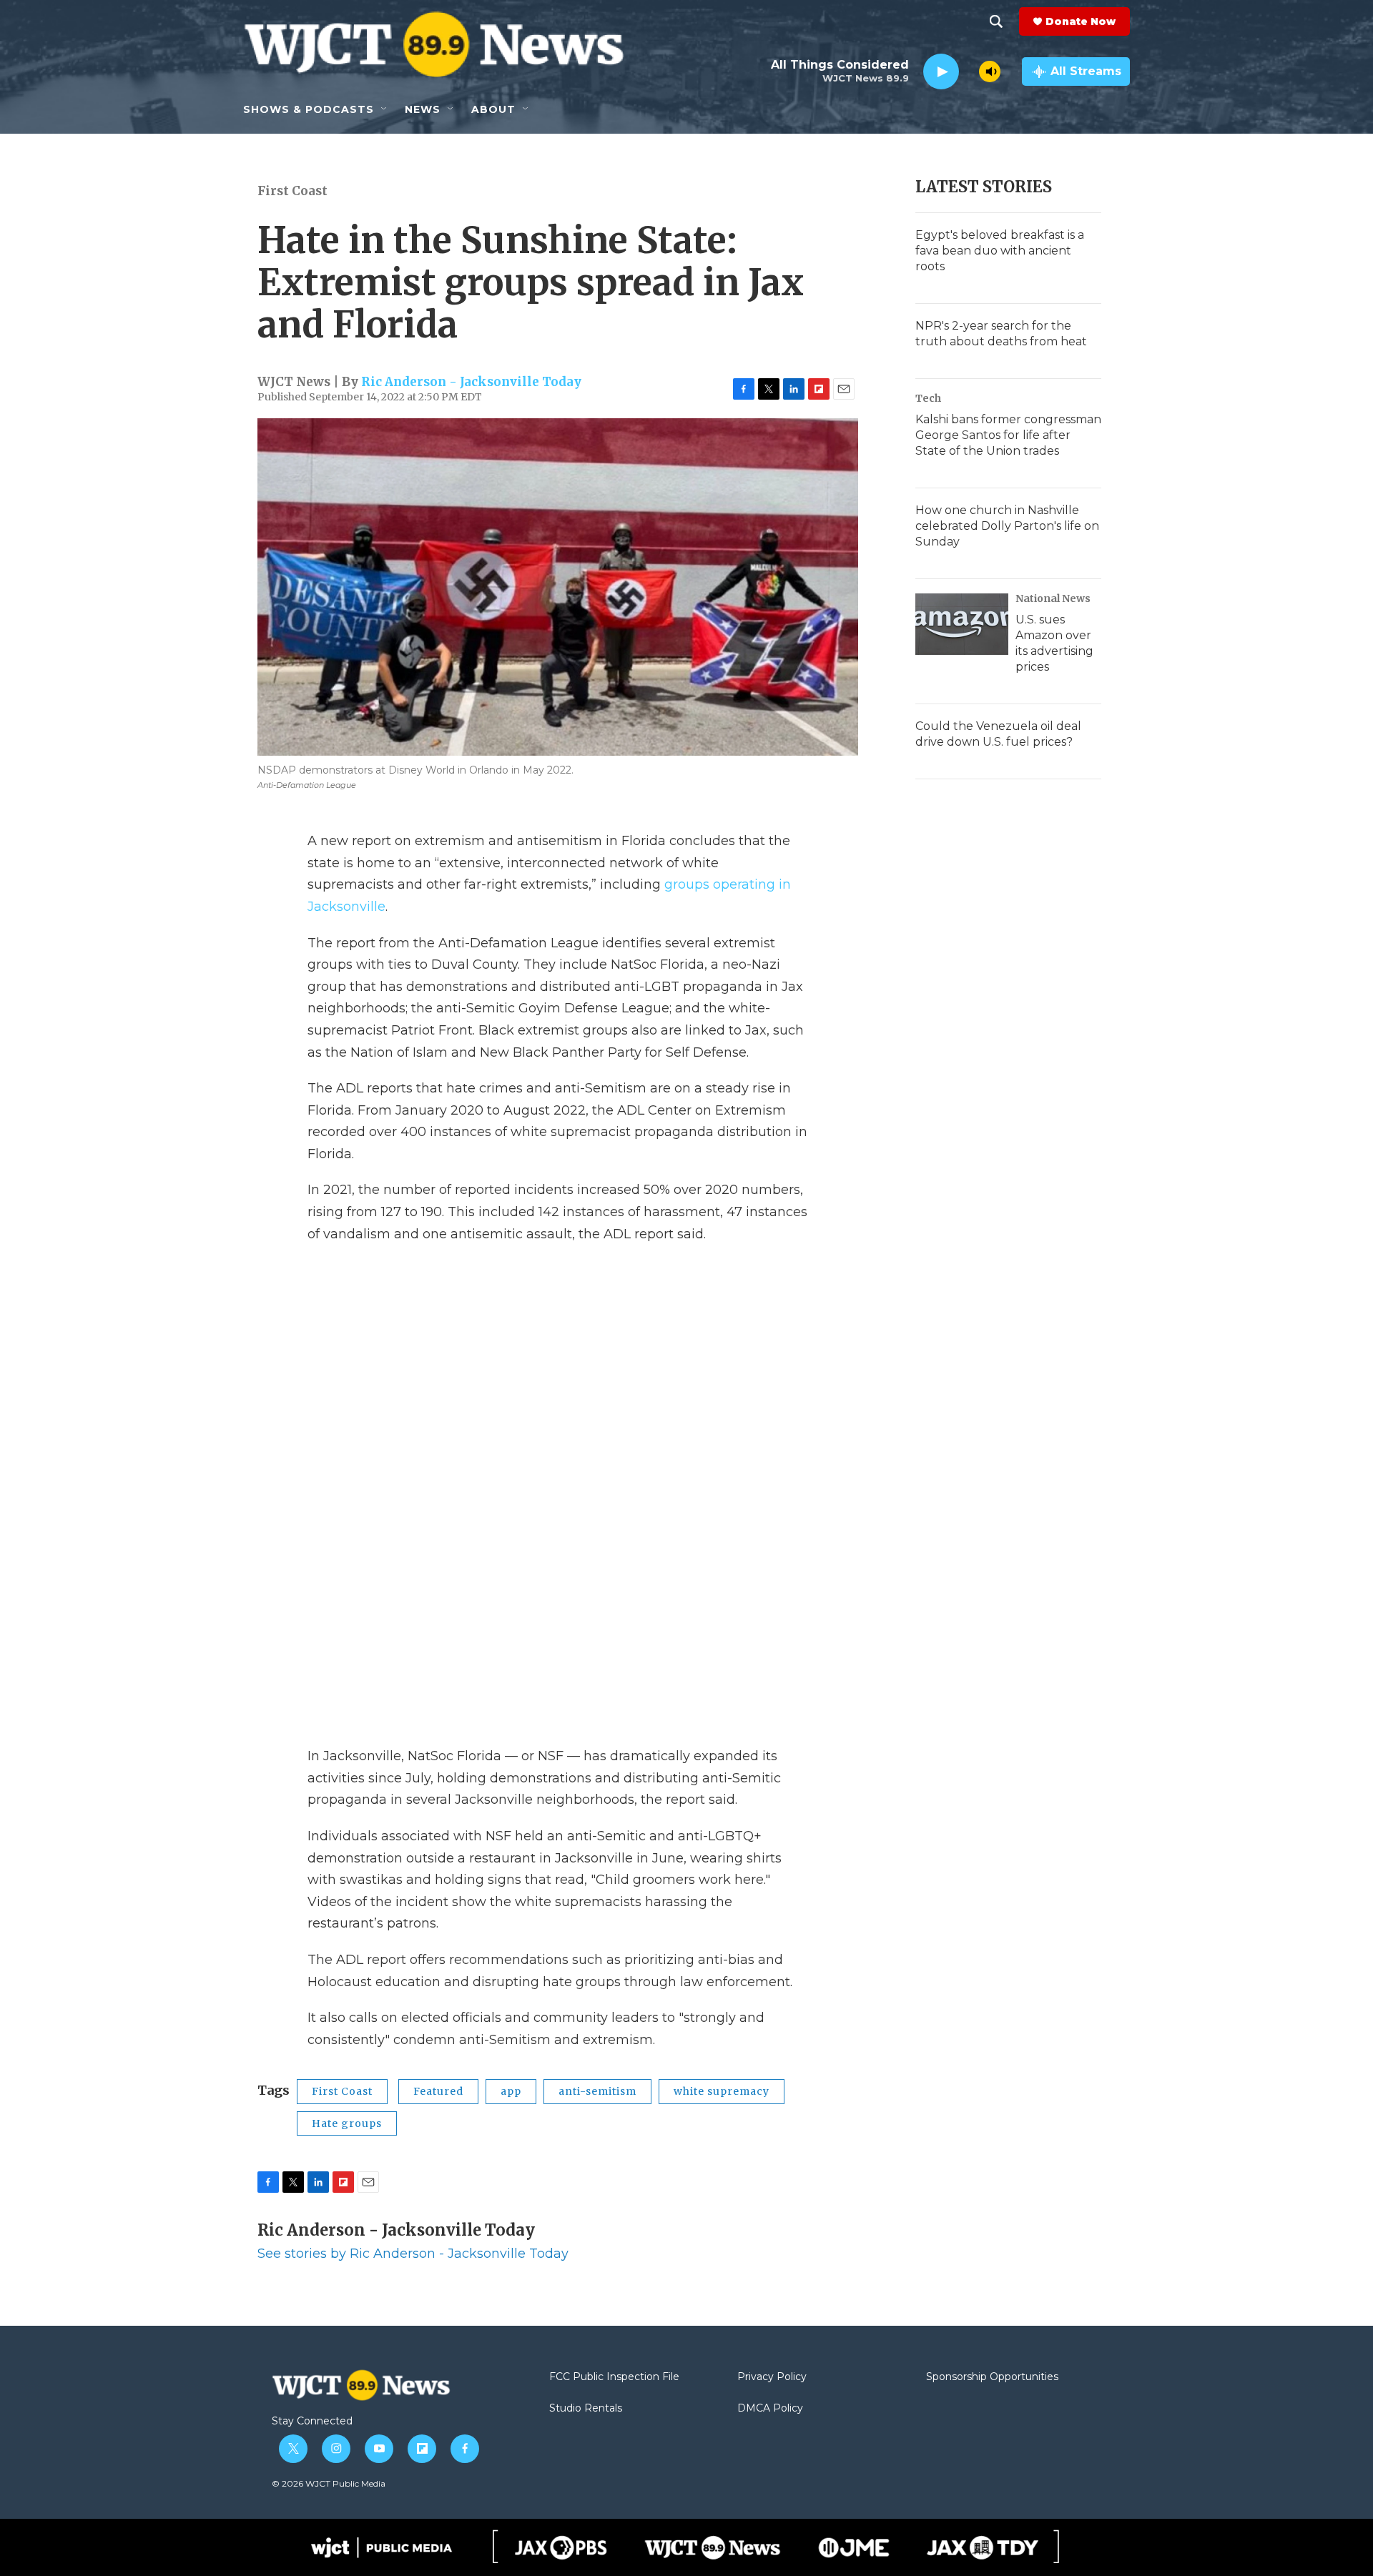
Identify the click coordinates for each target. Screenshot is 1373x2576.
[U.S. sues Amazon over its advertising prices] (962, 624)
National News (1053, 598)
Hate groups (347, 2123)
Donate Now (1081, 21)
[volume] (990, 71)
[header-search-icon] (996, 21)
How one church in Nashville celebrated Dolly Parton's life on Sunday (1007, 526)
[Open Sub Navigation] (385, 109)
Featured (438, 2091)
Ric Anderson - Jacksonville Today (471, 382)
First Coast (292, 191)
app (511, 2091)
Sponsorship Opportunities (992, 2377)
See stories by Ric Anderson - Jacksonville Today (413, 2254)
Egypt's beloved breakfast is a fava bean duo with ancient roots (1000, 251)
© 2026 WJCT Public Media (329, 2483)
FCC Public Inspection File (614, 2377)
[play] (941, 72)
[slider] (969, 71)
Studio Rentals (586, 2409)
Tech (928, 398)
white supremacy (722, 2091)
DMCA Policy (770, 2409)
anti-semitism (597, 2091)
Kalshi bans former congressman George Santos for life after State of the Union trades (1008, 435)
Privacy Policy (772, 2377)
